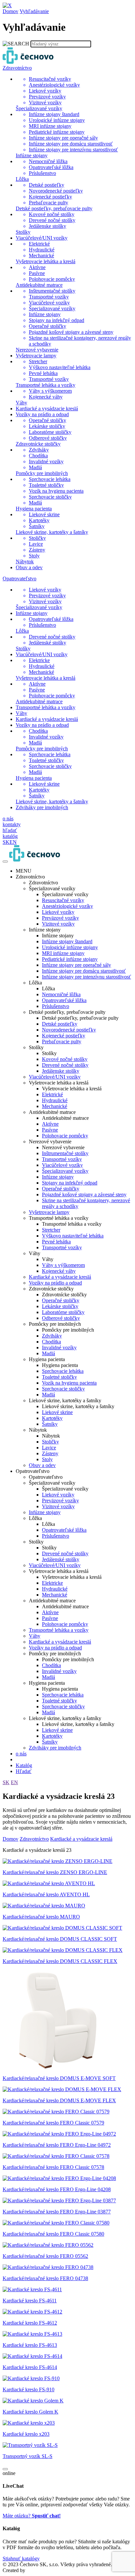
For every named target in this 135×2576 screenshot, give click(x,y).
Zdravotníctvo (34, 1839)
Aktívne (50, 1124)
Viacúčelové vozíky (62, 1165)
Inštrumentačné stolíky (65, 1153)
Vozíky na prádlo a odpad (55, 1283)
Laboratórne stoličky (63, 1312)
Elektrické (52, 1094)
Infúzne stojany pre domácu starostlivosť (84, 971)
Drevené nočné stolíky (65, 1065)
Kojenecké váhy (59, 1271)
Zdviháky (52, 1336)
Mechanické (55, 1106)
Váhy (35, 1636)
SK (6, 1782)
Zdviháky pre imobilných (55, 1748)
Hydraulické (55, 1100)
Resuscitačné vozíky (63, 900)
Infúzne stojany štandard (67, 941)
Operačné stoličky (61, 1189)
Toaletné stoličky (59, 1377)
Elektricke (52, 1583)
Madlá (48, 1353)
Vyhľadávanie (34, 11)
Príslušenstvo (56, 1006)
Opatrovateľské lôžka (64, 1000)
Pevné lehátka (56, 1242)
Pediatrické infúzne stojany (70, 959)
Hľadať (24, 1771)
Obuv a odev (42, 1465)
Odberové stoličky (61, 1318)
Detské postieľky (60, 1024)
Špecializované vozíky (65, 1171)
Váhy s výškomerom (63, 1265)
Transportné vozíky (62, 1159)
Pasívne (50, 1130)
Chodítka (51, 1342)
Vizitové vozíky (58, 924)
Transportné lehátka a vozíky (59, 1630)
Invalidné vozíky (59, 1348)
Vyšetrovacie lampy (49, 1212)
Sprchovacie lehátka (63, 1371)
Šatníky (50, 1424)
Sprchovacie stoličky (63, 1389)
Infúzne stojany (58, 1177)
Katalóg (24, 1765)
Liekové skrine (57, 1412)
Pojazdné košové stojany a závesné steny (84, 1194)
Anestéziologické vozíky (67, 906)
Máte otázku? (32, 2516)
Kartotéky (52, 1418)
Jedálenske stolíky (61, 1071)
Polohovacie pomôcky (65, 1136)
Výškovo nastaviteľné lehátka (73, 1236)
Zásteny (50, 1453)
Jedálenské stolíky (61, 1559)
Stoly (47, 1459)
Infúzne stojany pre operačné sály (77, 965)
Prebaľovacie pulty (62, 1041)
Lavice (49, 1448)
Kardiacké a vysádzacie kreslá (60, 1277)
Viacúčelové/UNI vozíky (55, 1077)
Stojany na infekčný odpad (70, 1183)
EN (14, 1782)
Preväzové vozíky (60, 918)
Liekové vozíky (58, 912)
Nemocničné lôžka (61, 994)
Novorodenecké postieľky (69, 1030)
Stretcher (51, 1230)
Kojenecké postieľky (64, 1036)
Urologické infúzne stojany (70, 947)
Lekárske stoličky (60, 1306)
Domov (10, 11)
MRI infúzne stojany (63, 953)
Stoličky (50, 1442)
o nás (21, 1754)
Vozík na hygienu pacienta (69, 1383)
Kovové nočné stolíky (65, 1059)
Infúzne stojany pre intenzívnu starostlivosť (87, 977)
